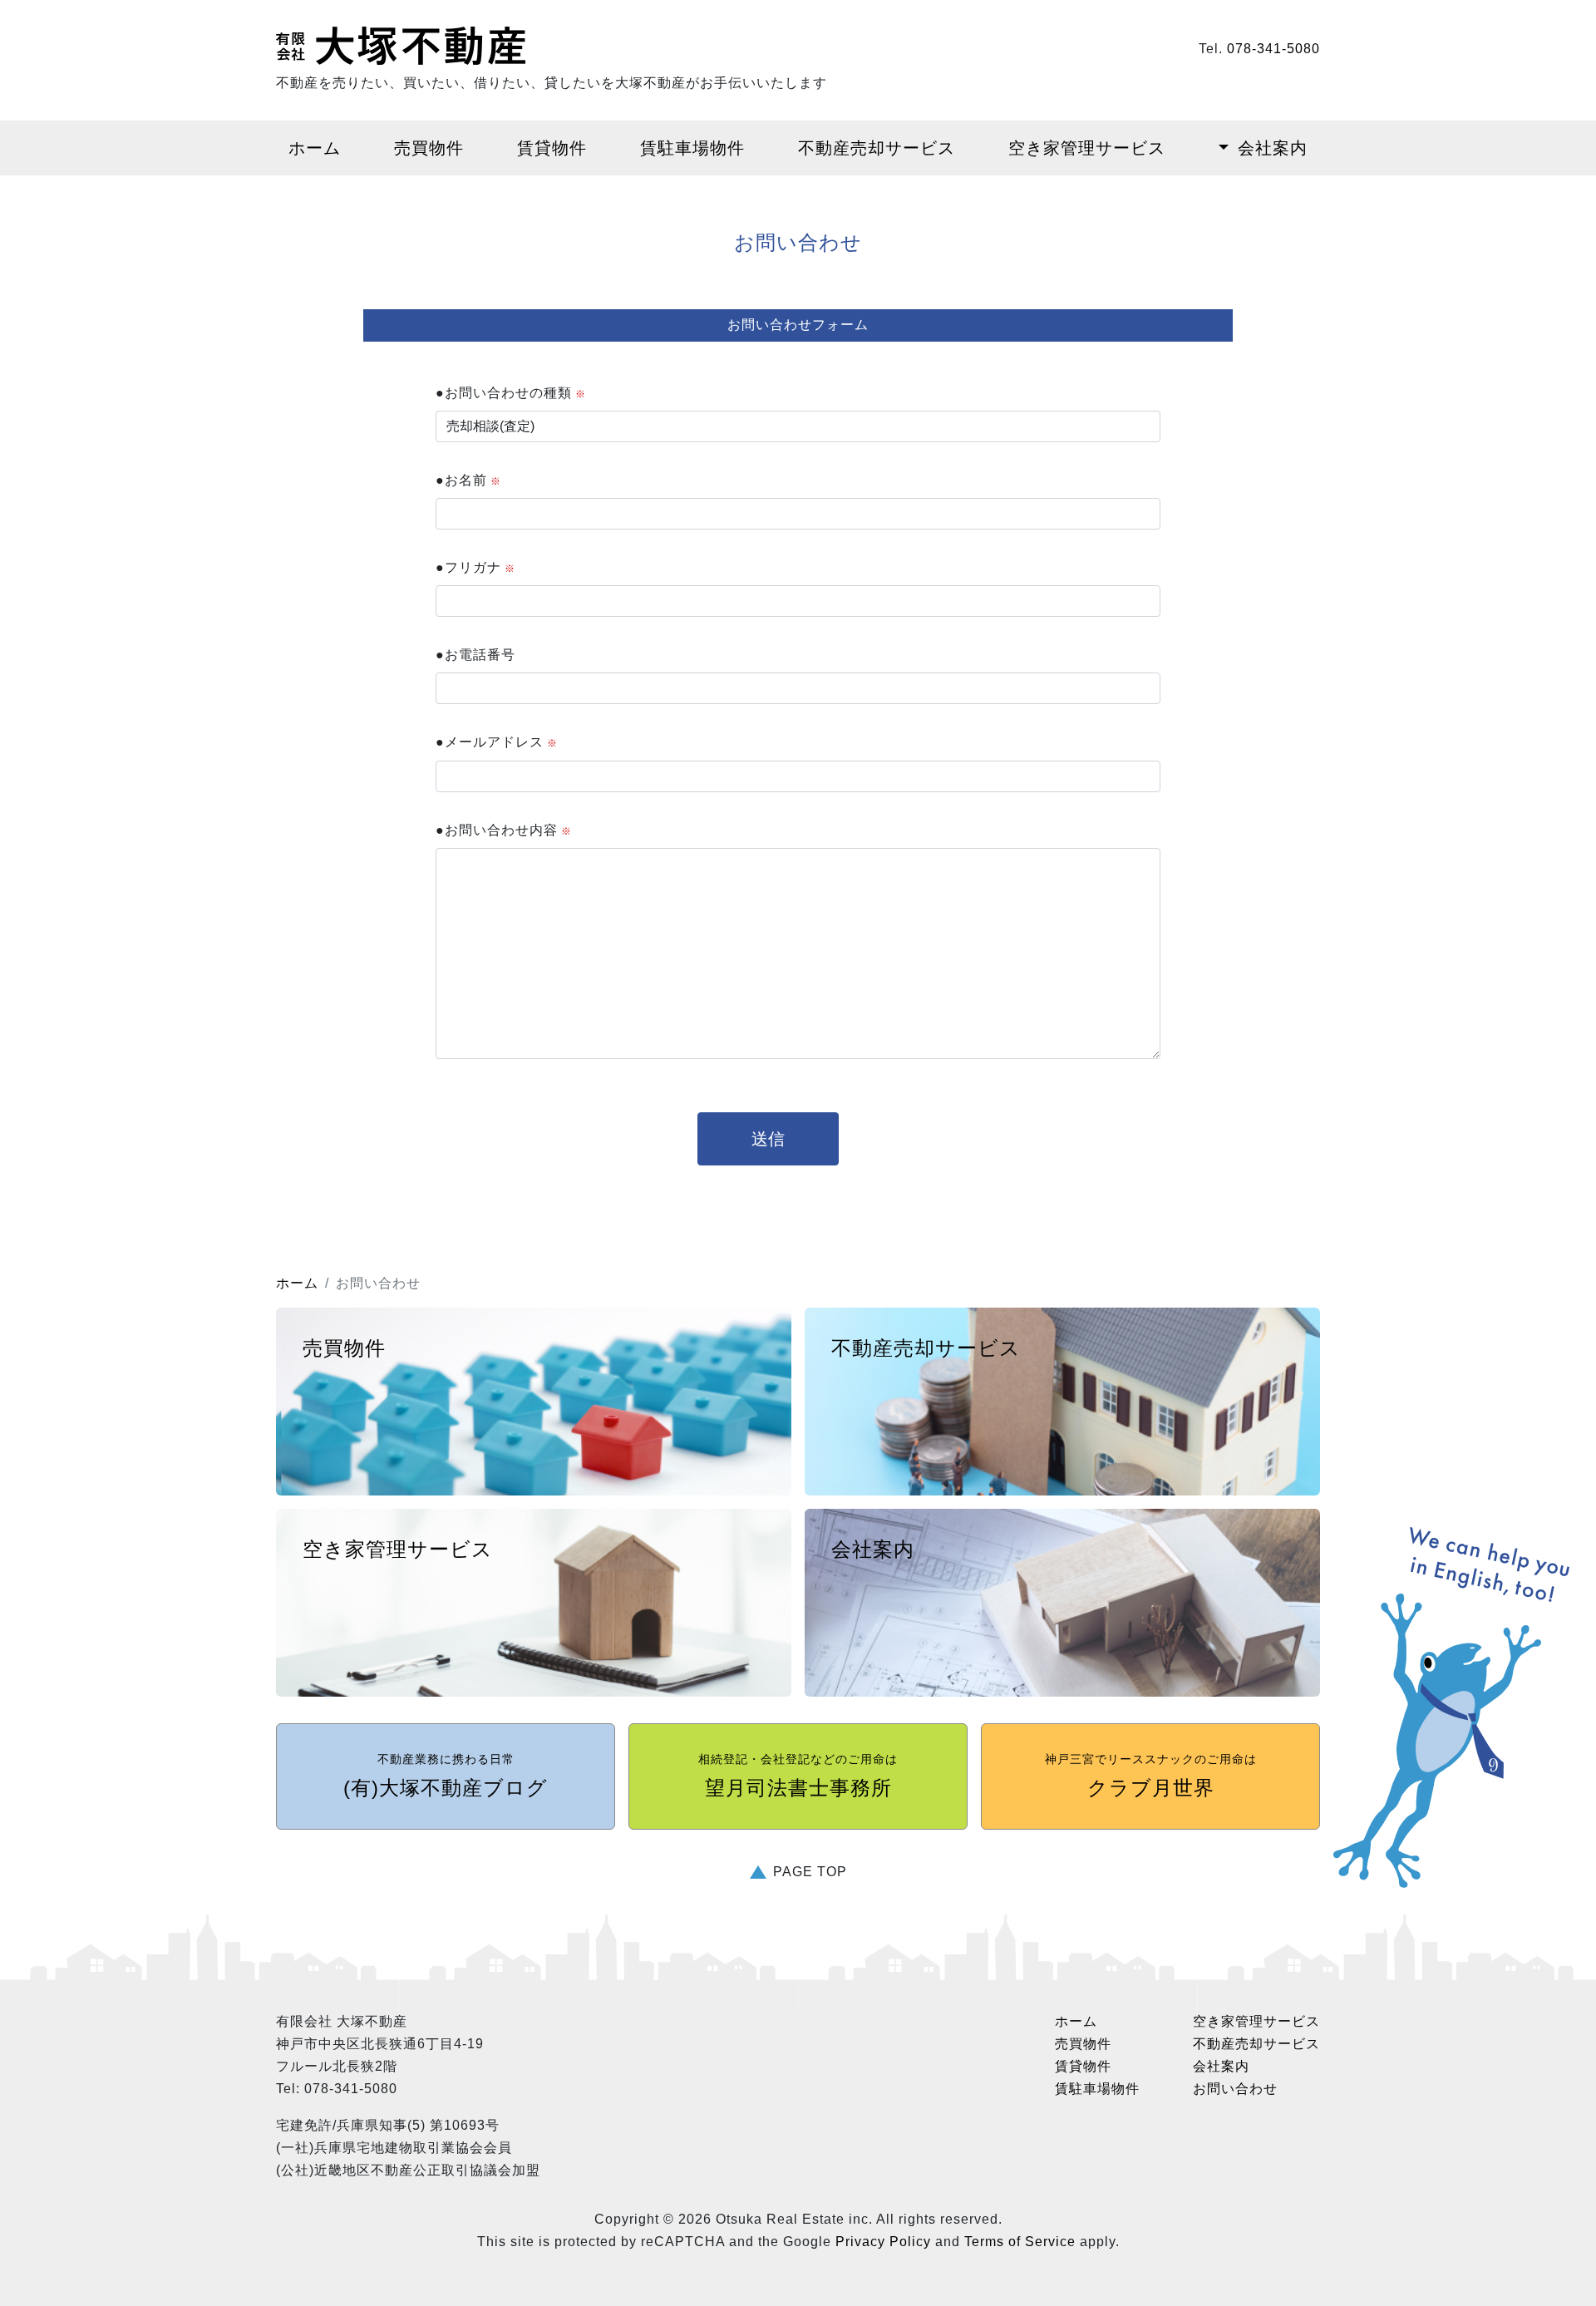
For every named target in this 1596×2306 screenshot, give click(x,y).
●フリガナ (475, 567)
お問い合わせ (1235, 2089)
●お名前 (468, 480)
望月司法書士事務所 (798, 1776)
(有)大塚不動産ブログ (446, 1776)
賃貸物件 (552, 148)
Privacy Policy (883, 2242)
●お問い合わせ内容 (504, 830)
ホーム (315, 148)
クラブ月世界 (1151, 1776)
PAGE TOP (810, 1872)
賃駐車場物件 (692, 148)
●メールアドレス (497, 742)
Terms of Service (1020, 2242)
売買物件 (429, 148)
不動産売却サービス (877, 148)
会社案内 (1273, 148)
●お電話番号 (475, 655)
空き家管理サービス (1087, 148)
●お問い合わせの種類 (511, 393)
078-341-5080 (1273, 49)
